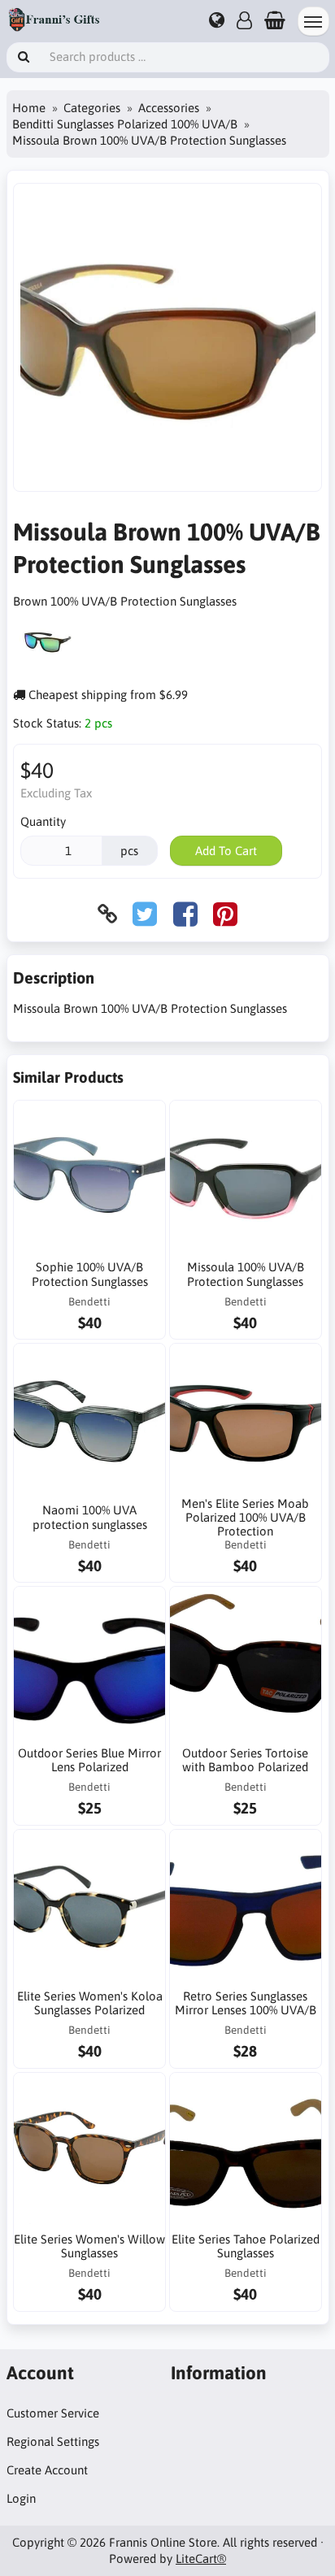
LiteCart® (201, 2559)
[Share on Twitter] (145, 914)
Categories (92, 108)
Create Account (47, 2470)
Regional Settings (53, 2441)
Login (21, 2498)
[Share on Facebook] (185, 914)
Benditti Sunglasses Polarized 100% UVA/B (125, 124)
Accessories (169, 108)
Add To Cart (226, 851)
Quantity (43, 821)
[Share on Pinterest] (225, 914)
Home (29, 108)
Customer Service (53, 2413)
